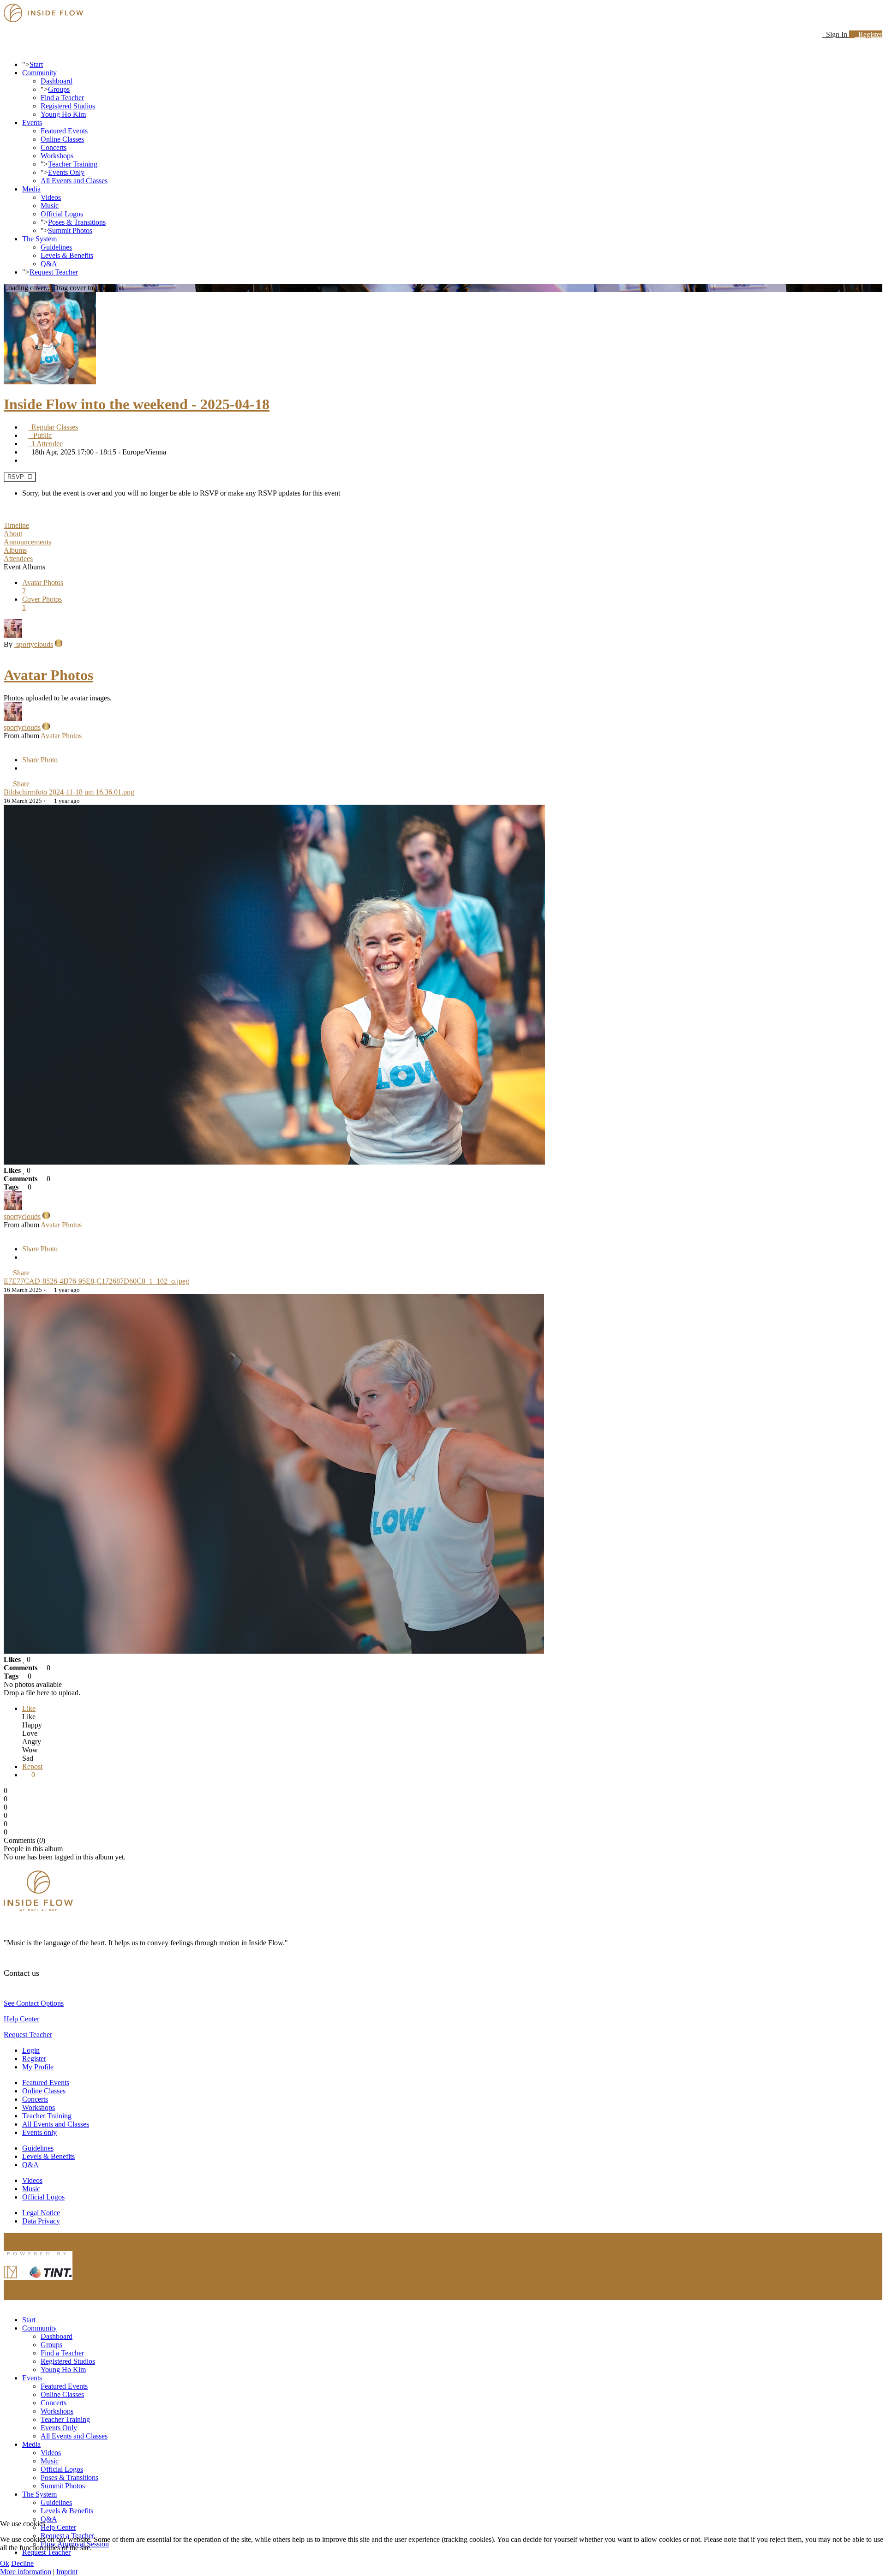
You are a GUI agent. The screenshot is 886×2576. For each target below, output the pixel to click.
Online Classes (62, 139)
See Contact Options (34, 2003)
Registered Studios (68, 106)
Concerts (54, 147)
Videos (51, 197)
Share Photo (40, 760)
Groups (59, 89)
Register (868, 34)
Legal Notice (41, 2213)
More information (26, 2572)
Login (31, 2050)
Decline (22, 2563)
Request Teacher (54, 272)
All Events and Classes (74, 181)
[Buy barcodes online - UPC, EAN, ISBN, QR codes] (38, 2282)
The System (39, 239)
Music (50, 206)
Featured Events (64, 131)
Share (19, 784)
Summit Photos (70, 230)
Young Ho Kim (63, 114)
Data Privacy (41, 2221)
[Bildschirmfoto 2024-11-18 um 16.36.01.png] (274, 1162)
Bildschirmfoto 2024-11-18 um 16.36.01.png (69, 792)
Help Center (21, 2019)
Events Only (66, 172)
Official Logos (62, 214)
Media (31, 189)
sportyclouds (34, 644)
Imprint (67, 2572)
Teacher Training (73, 164)
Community (39, 73)
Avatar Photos (48, 675)
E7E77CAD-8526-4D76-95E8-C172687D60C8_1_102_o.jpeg (96, 1281)
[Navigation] (6, 49)
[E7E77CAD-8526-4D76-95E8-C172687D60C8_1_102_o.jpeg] (274, 1651)
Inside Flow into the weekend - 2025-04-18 (137, 404)
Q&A (49, 264)
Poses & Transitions (77, 222)
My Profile (38, 2067)
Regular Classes (53, 427)
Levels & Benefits (67, 255)
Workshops (57, 156)
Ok (5, 2563)
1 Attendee (45, 444)
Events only (39, 2132)
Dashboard (57, 81)
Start (36, 64)
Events (32, 123)
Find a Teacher (62, 98)
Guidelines (56, 247)
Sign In (836, 34)
